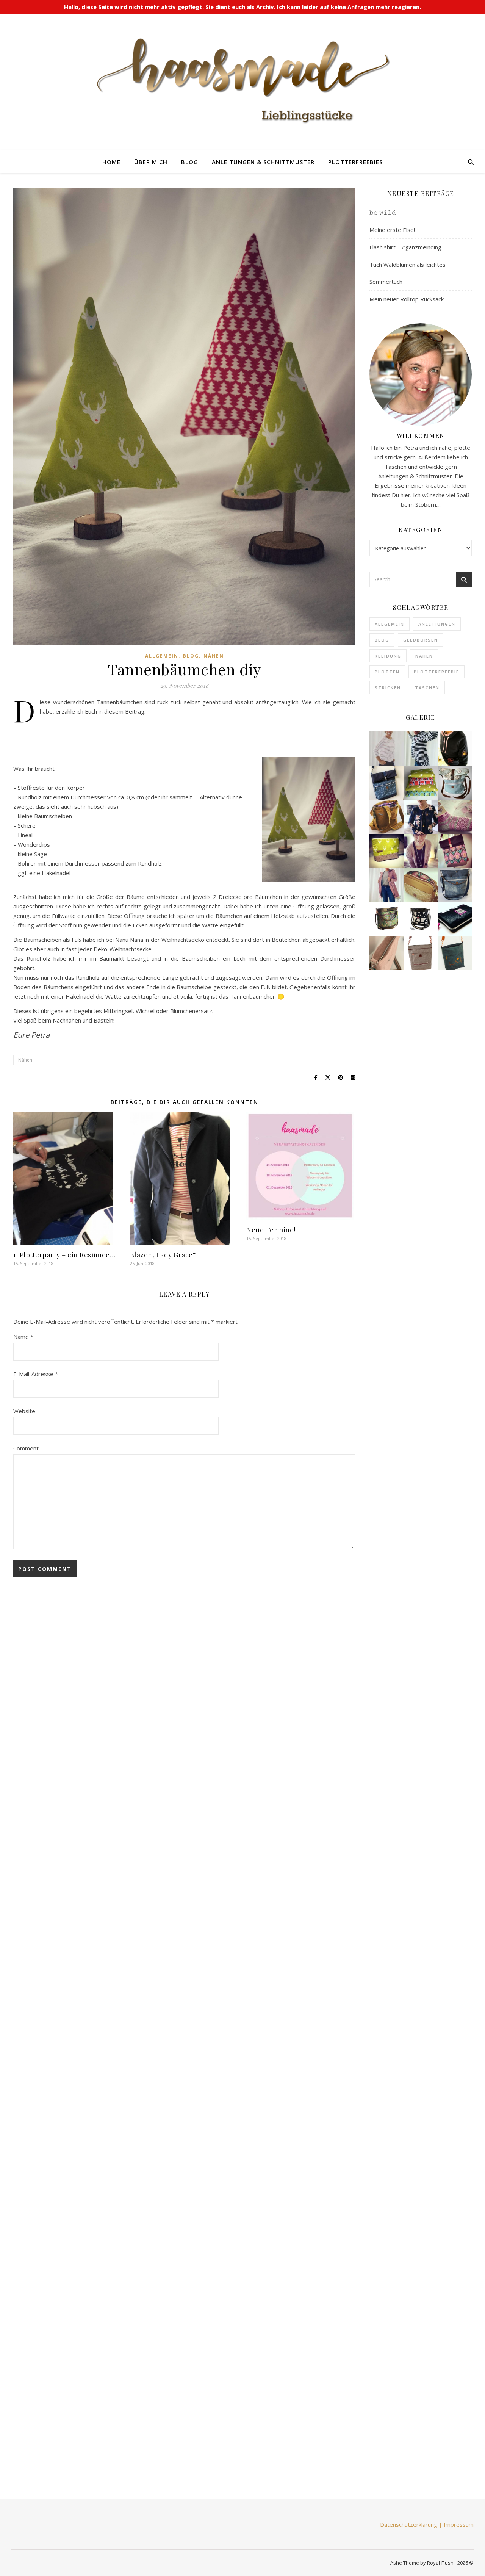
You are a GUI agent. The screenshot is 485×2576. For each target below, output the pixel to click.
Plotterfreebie (436, 672)
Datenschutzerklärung (409, 2524)
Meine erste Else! (392, 230)
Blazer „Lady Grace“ (163, 1255)
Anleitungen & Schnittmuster (263, 162)
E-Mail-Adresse (36, 1374)
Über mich (151, 162)
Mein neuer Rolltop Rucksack (407, 299)
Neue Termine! (271, 1230)
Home (111, 162)
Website (24, 1411)
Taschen (427, 688)
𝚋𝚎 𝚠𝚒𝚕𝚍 (383, 212)
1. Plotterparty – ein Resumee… (64, 1255)
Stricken (388, 688)
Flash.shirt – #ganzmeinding (405, 247)
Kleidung (388, 656)
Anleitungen (437, 624)
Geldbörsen (421, 640)
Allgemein (162, 656)
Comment (26, 1448)
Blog (190, 162)
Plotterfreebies (355, 162)
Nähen (214, 656)
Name (23, 1337)
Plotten (387, 672)
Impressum (459, 2524)
